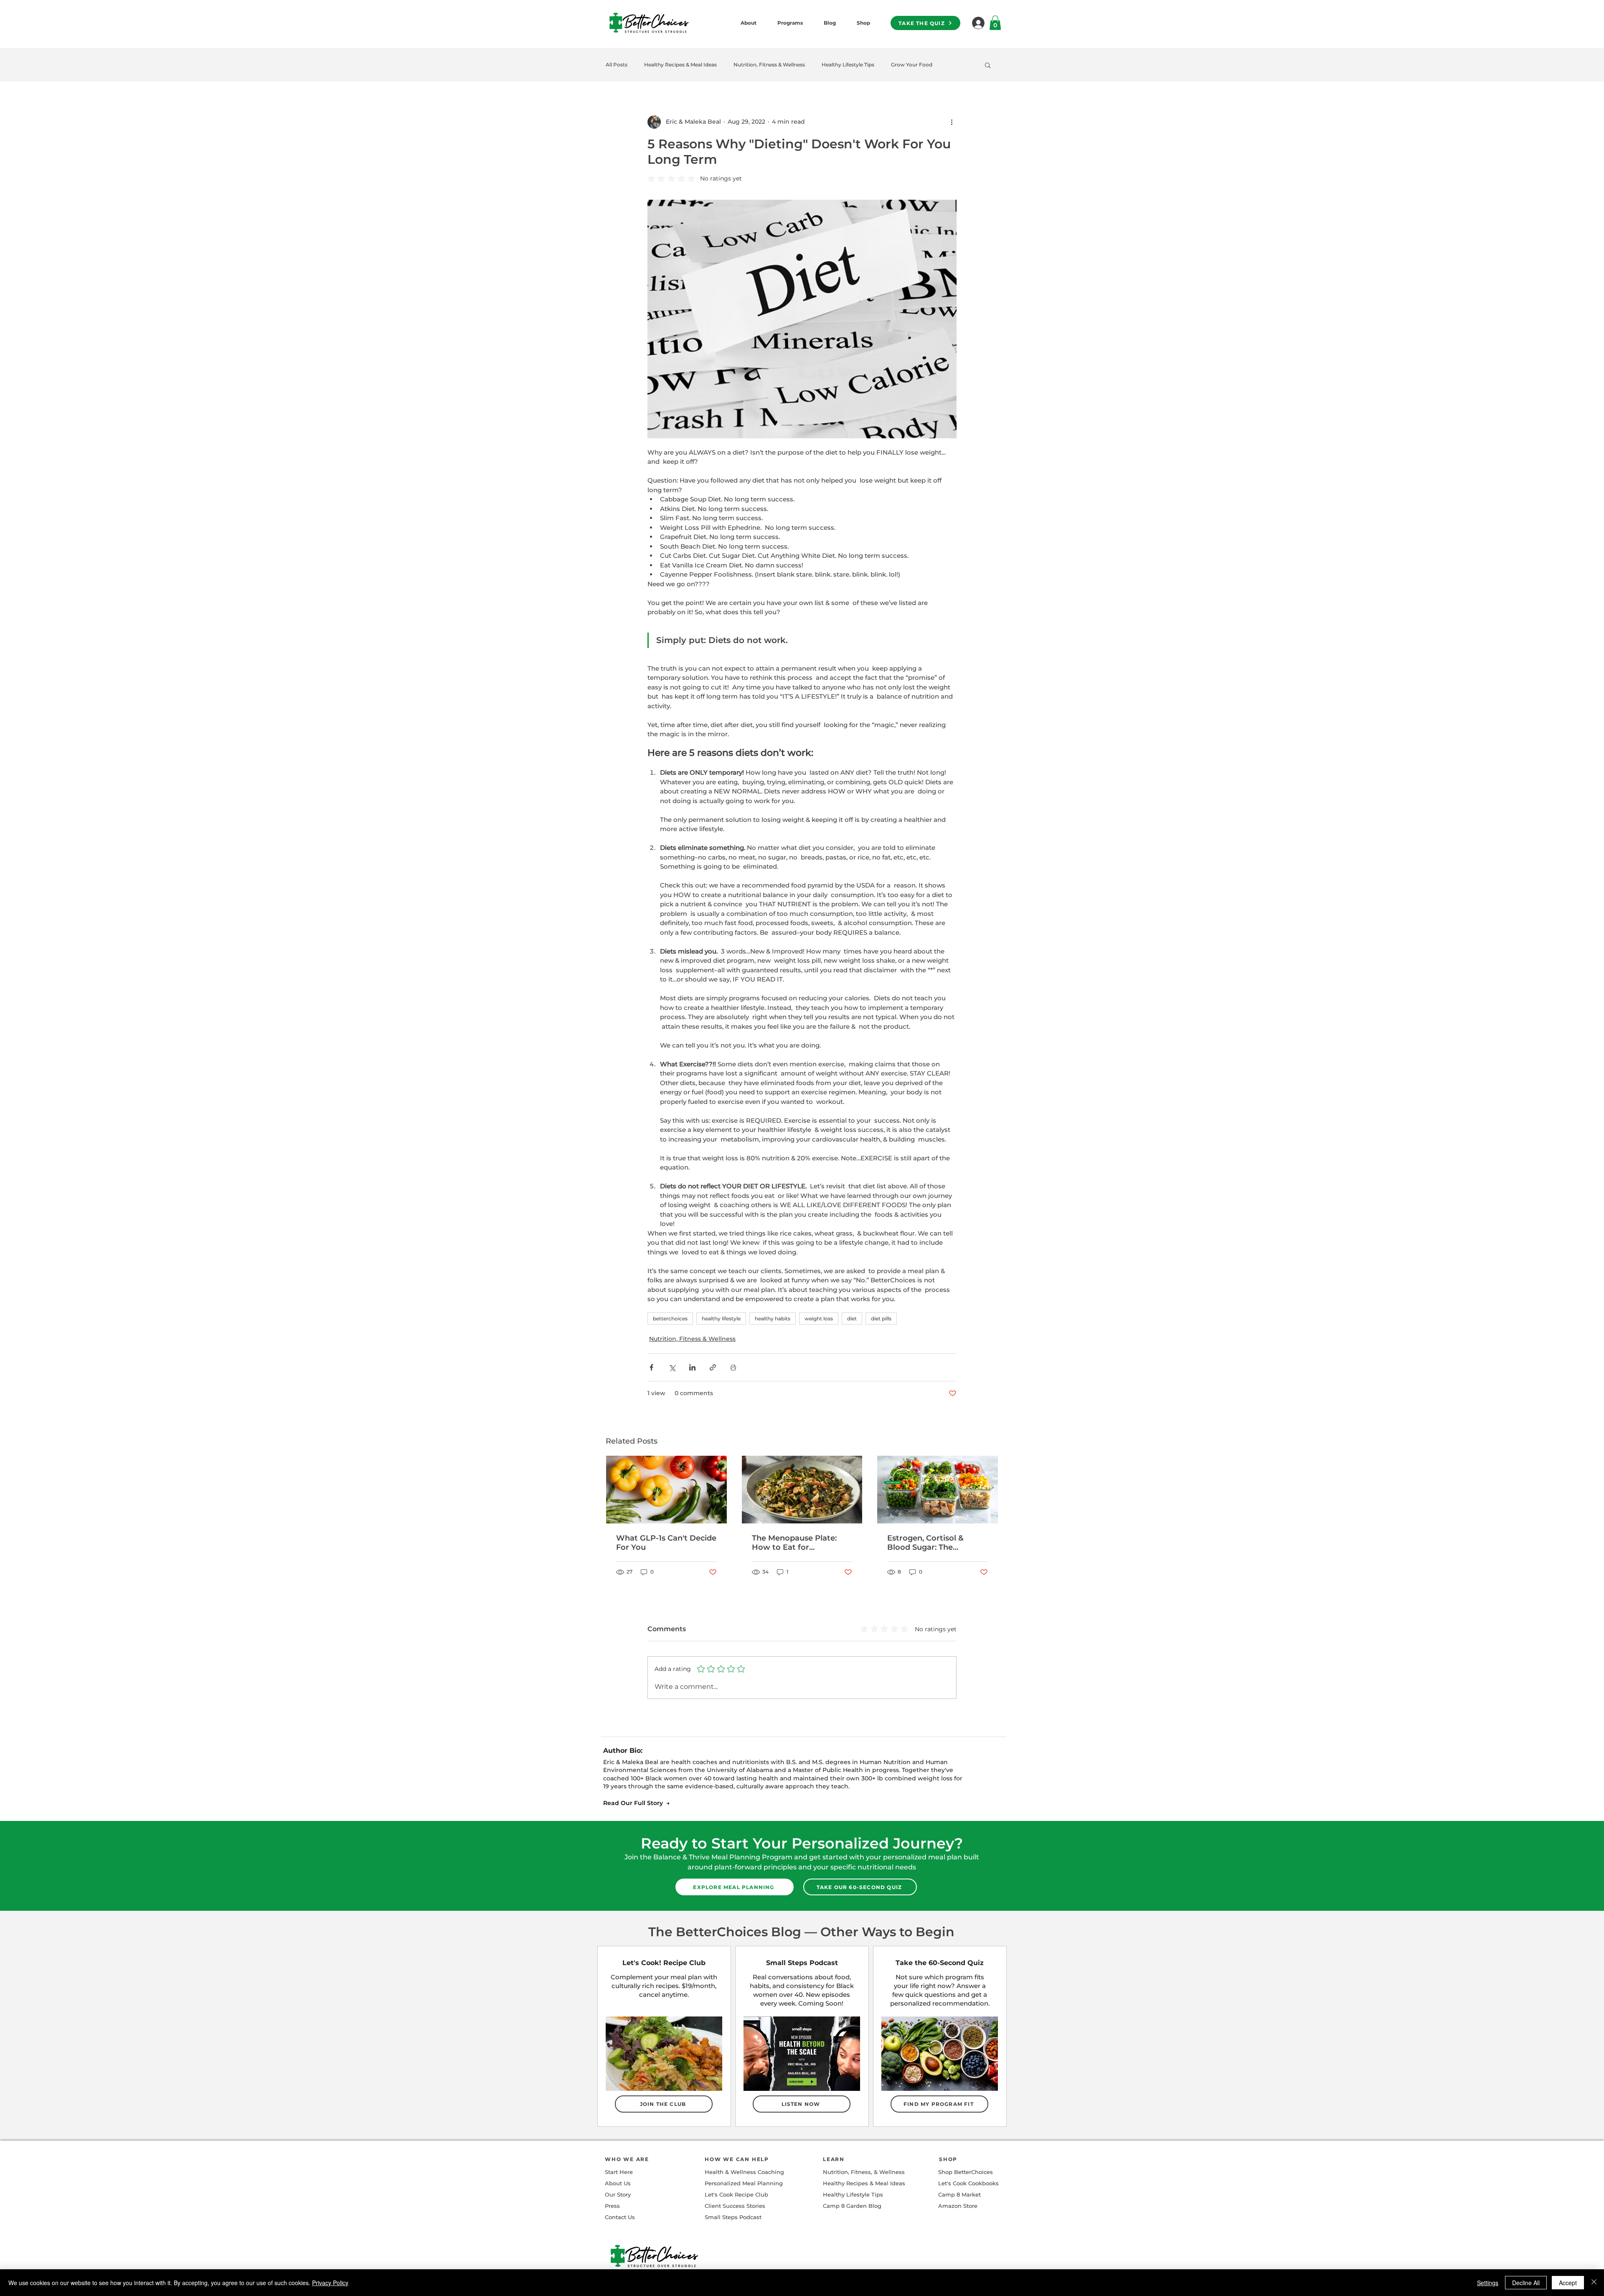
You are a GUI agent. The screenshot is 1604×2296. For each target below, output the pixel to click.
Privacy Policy (330, 2283)
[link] (995, 23)
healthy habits (773, 1318)
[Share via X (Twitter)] (672, 1367)
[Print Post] (733, 1367)
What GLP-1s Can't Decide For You (666, 1543)
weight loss (819, 1318)
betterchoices (670, 1318)
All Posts (617, 65)
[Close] (1594, 2283)
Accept (1568, 2283)
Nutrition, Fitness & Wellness (769, 65)
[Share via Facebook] (651, 1367)
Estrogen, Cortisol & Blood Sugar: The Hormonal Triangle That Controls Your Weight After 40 (933, 1543)
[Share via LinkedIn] (692, 1367)
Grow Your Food (912, 65)
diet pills (881, 1318)
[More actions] (952, 122)
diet (852, 1318)
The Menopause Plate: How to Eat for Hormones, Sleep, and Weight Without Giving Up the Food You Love (797, 1543)
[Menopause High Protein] (938, 1490)
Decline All (1526, 2283)
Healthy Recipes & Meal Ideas (680, 65)
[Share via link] (713, 1367)
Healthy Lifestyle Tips (848, 65)
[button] (988, 65)
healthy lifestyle (721, 1318)
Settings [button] (1488, 2283)
